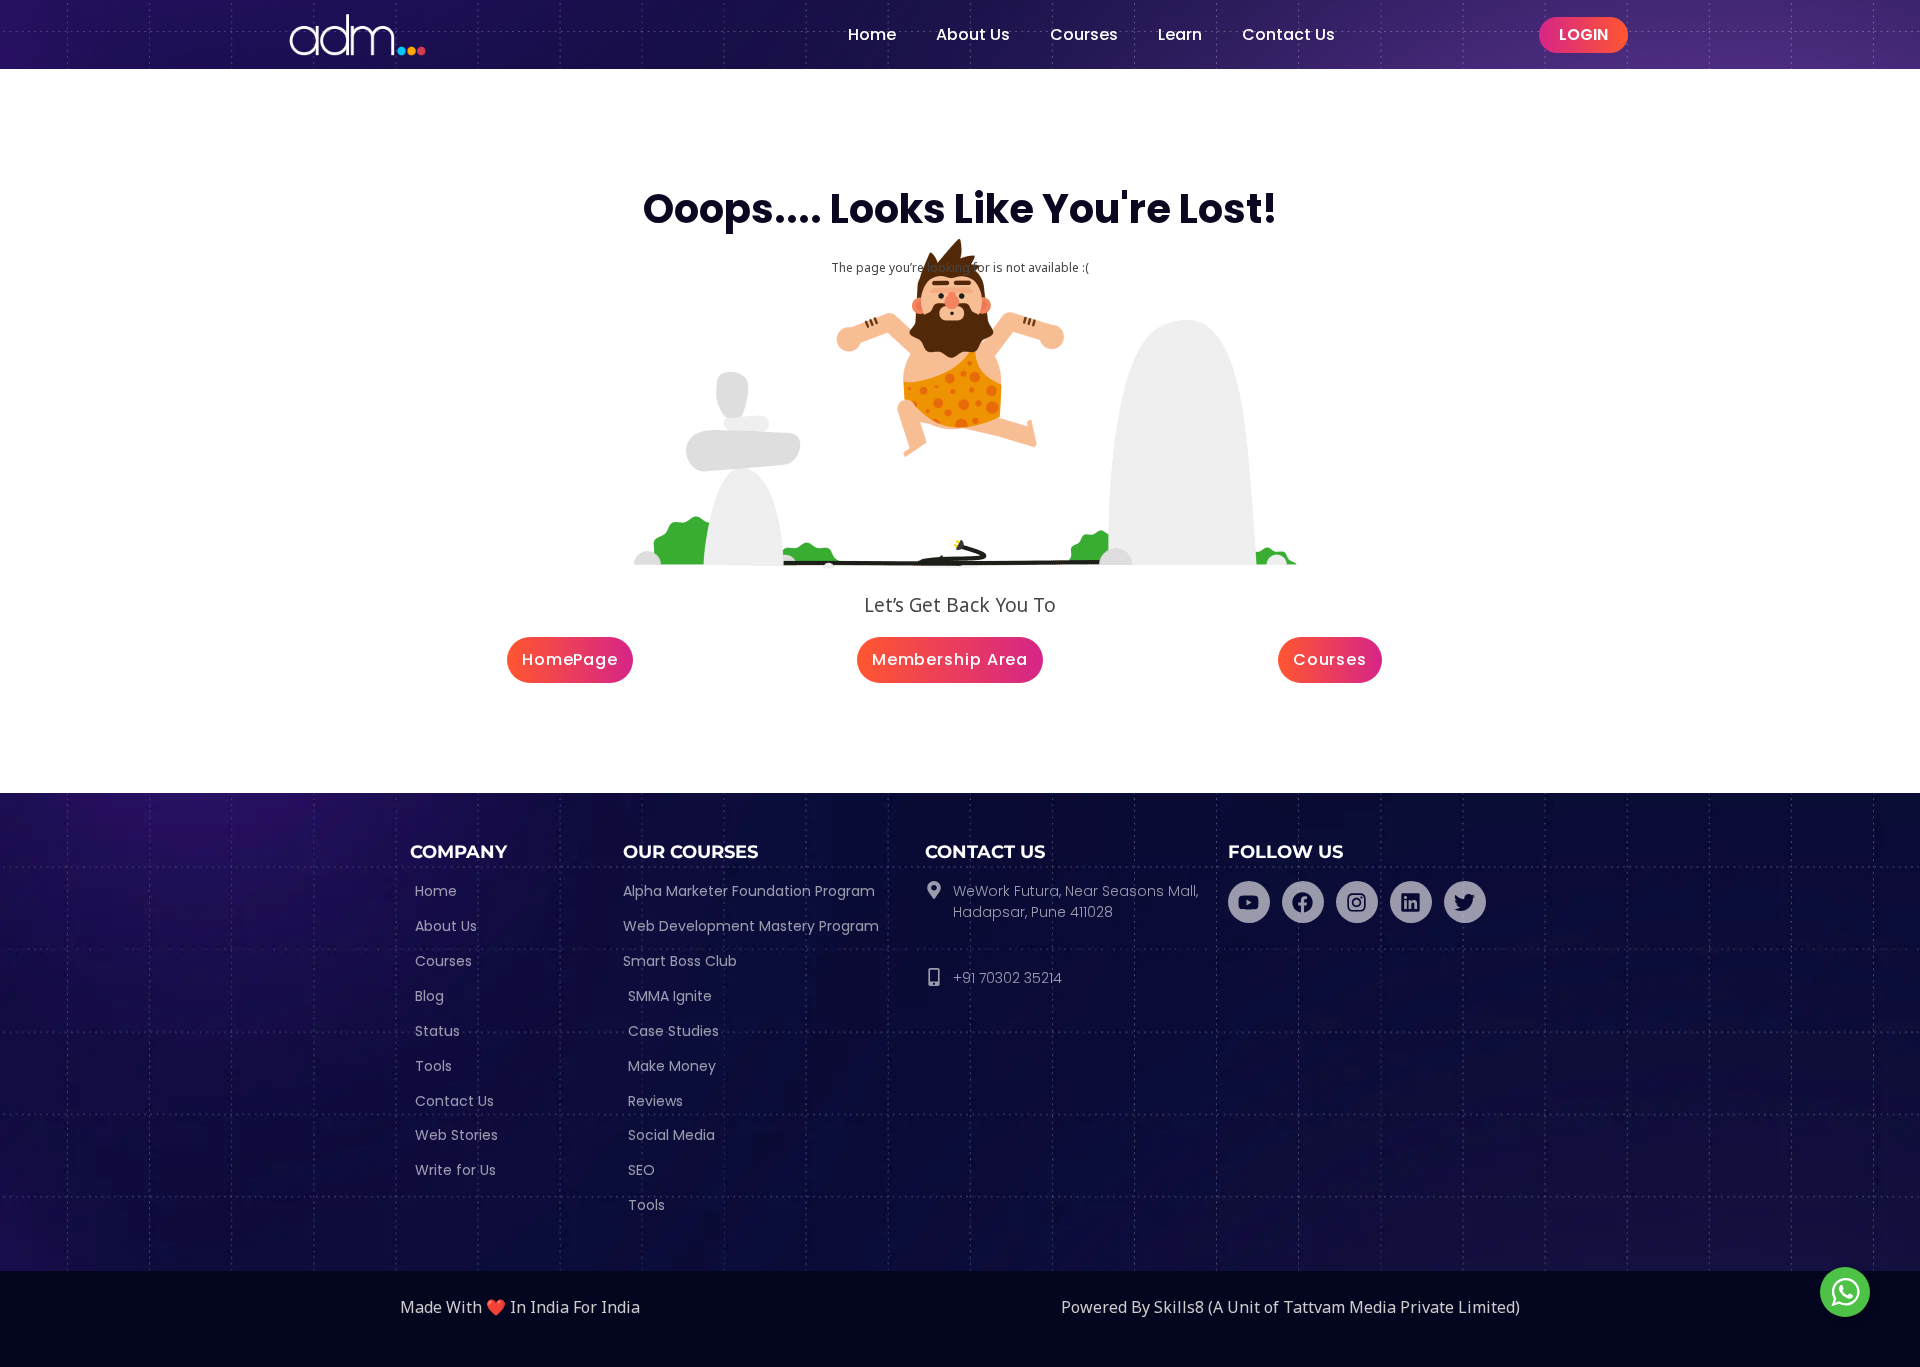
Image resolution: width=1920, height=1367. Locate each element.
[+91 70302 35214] (934, 977)
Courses (1084, 34)
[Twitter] (1465, 902)
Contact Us (1288, 34)
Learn (1180, 34)
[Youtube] (1249, 902)
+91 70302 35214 (1007, 978)
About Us (973, 34)
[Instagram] (1357, 902)
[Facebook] (1303, 902)
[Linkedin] (1411, 902)
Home (872, 34)
